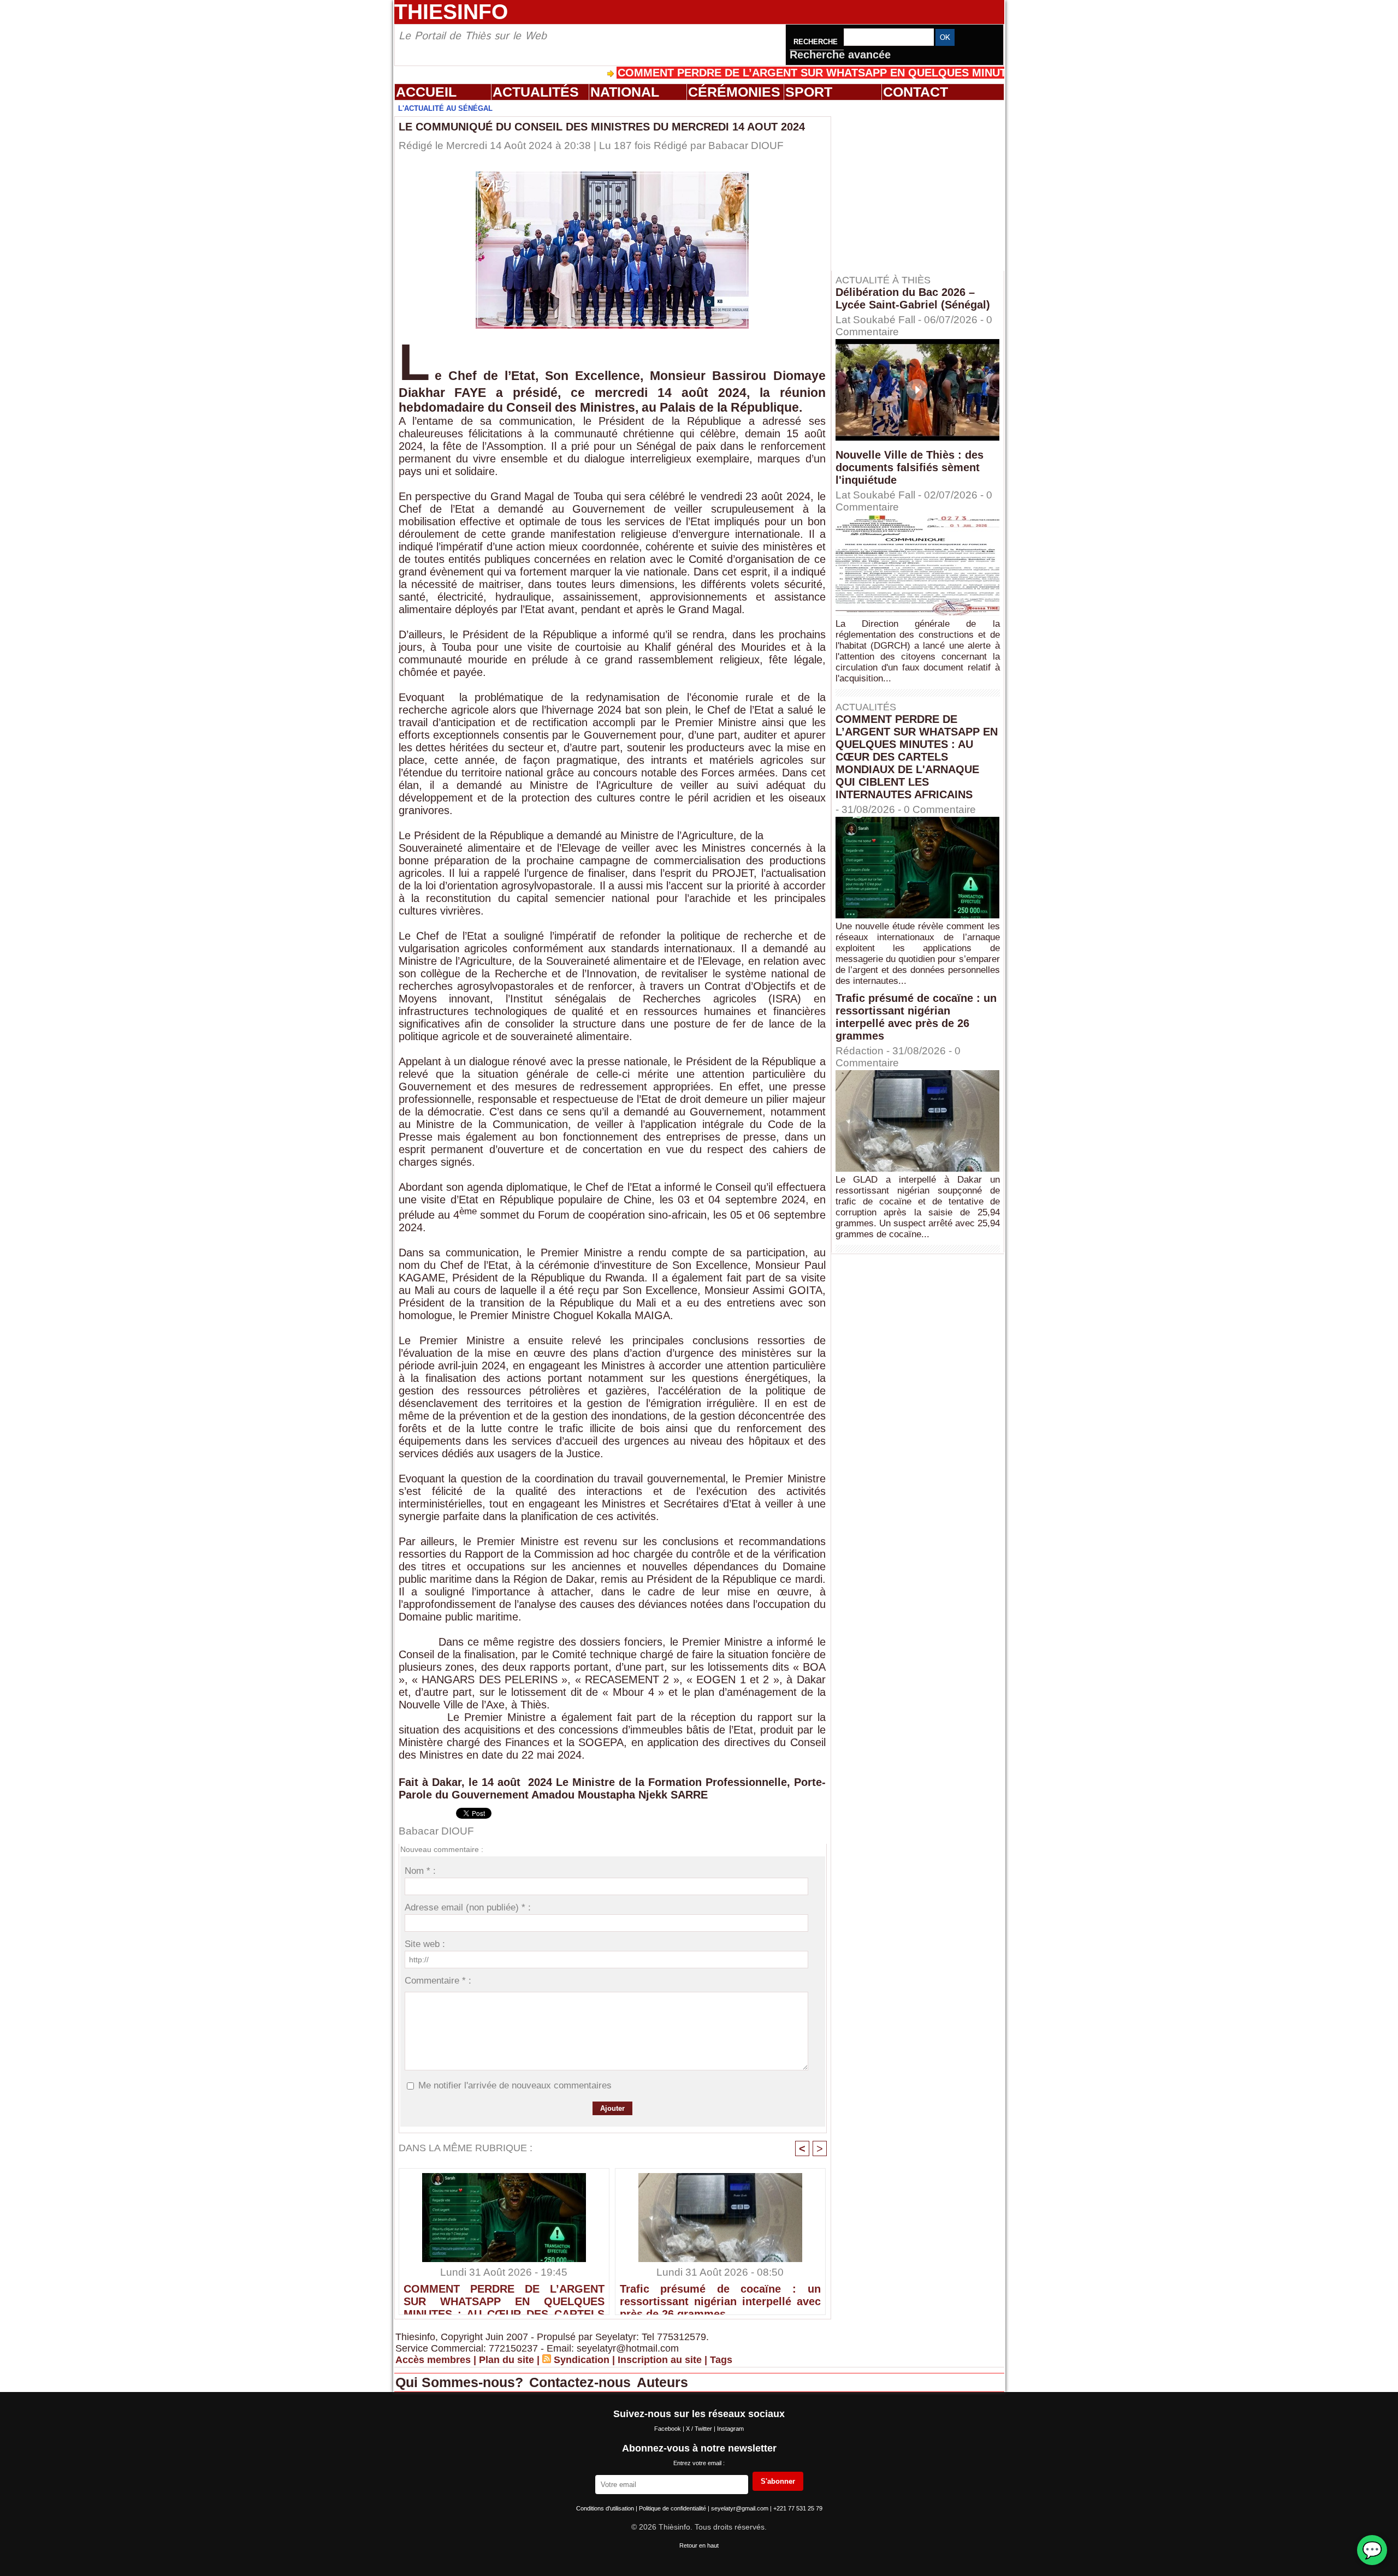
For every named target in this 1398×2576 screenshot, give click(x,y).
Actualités (536, 92)
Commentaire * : (438, 1981)
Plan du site (507, 2360)
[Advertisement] (923, 185)
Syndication (582, 2360)
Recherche (817, 42)
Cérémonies (734, 92)
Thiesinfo (451, 12)
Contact (916, 92)
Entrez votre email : (699, 2463)
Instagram (730, 2429)
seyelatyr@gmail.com (741, 2508)
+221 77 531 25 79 (798, 2508)
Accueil (426, 92)
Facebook (668, 2429)
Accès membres (433, 2360)
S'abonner (778, 2481)
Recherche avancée (840, 55)
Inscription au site (660, 2360)
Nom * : (420, 1871)
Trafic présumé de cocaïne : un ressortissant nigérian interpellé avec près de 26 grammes (720, 2296)
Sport (809, 92)
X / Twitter (700, 2429)
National (625, 92)
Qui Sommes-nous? (461, 2382)
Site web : (425, 1944)
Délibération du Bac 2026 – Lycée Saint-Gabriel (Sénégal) (913, 298)
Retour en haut (699, 2545)
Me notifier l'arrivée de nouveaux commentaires (515, 2085)
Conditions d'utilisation (606, 2508)
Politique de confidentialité (673, 2508)
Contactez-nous (582, 2382)
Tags (721, 2360)
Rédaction (860, 1051)
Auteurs (662, 2382)
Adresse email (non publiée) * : (468, 1907)
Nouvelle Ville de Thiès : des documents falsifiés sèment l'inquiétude (910, 467)
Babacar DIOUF (746, 146)
